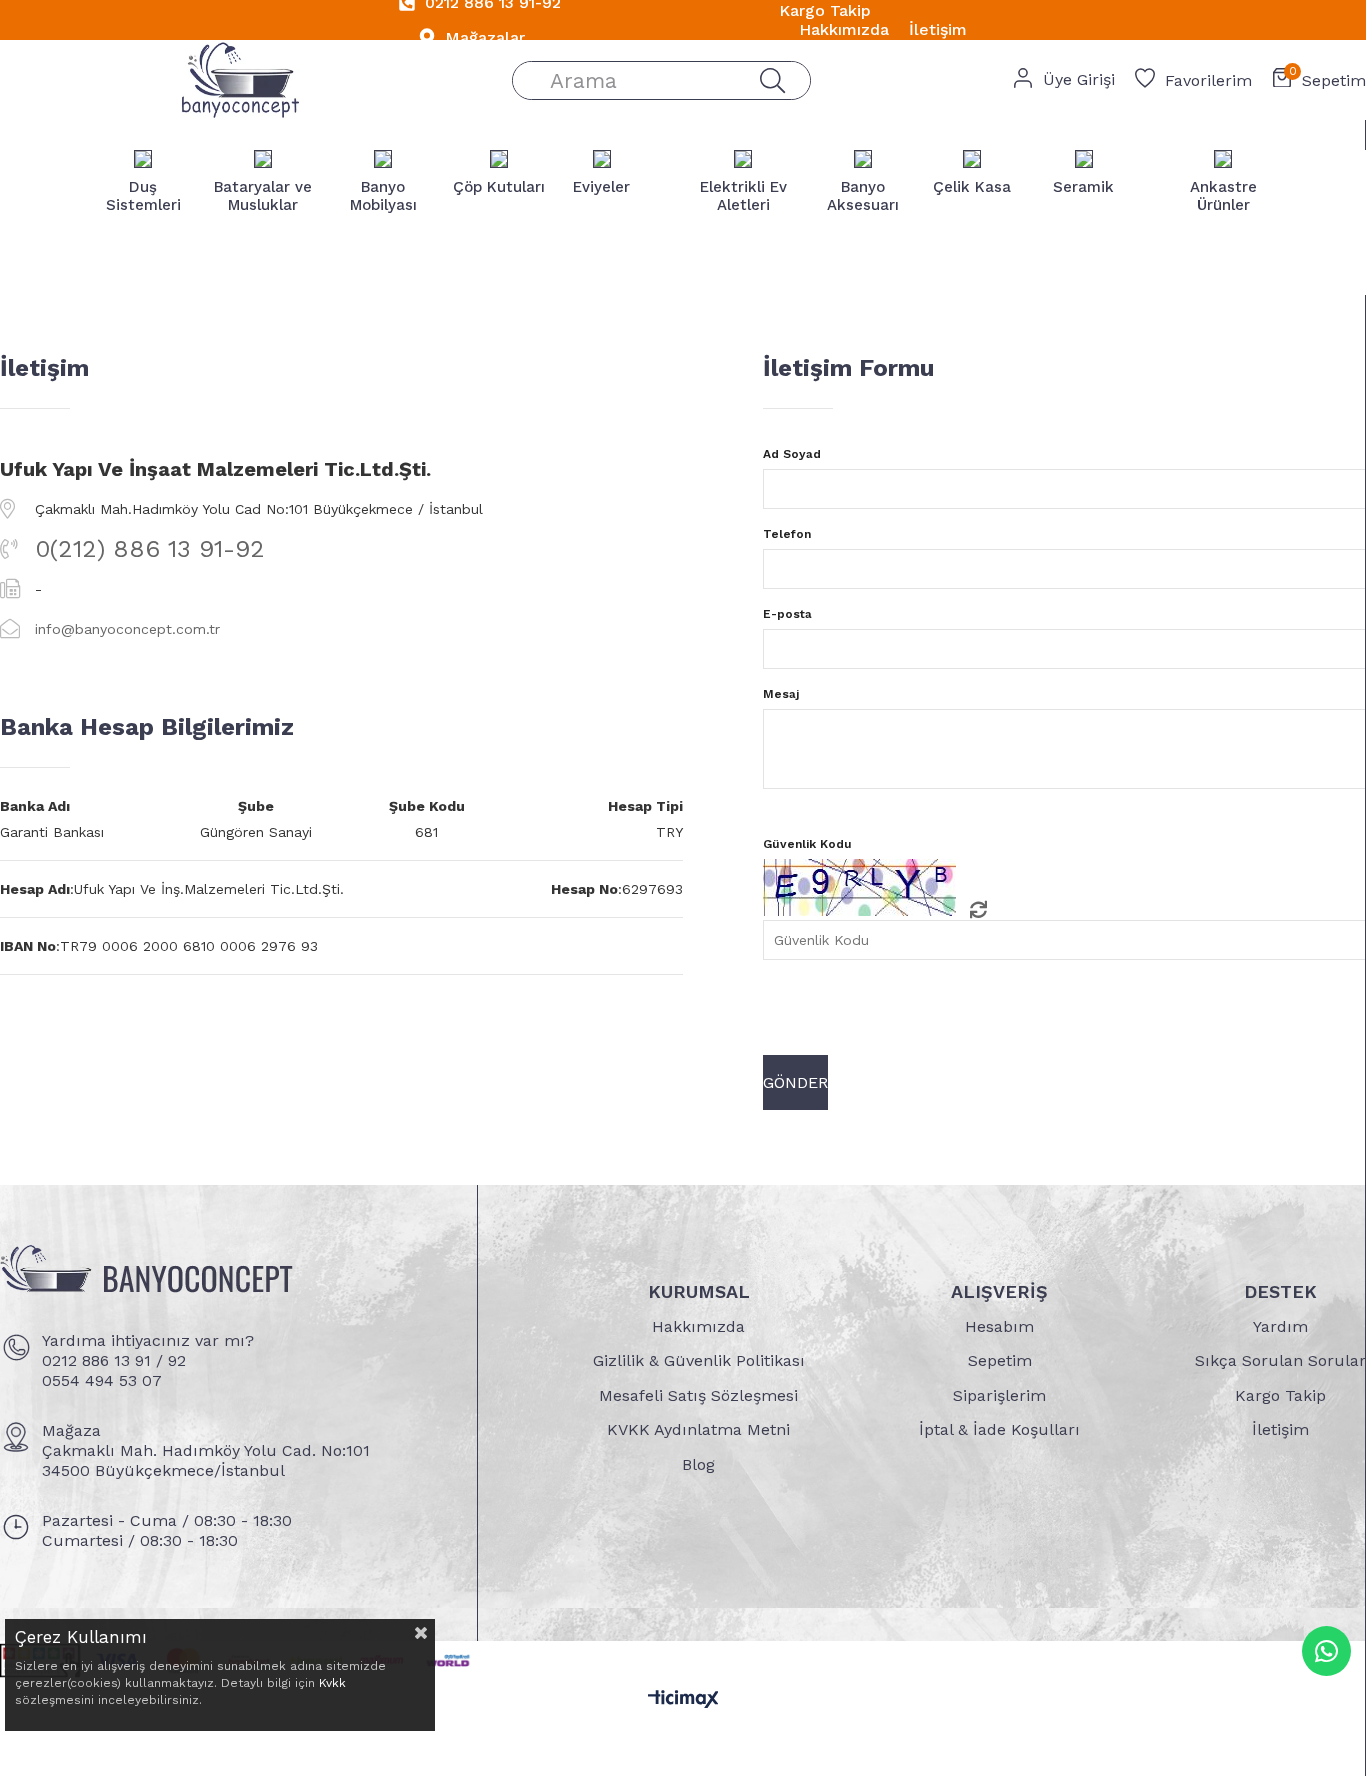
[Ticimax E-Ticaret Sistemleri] (683, 1700)
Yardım (1280, 1326)
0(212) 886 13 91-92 (150, 549)
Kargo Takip (1280, 1395)
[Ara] (772, 80)
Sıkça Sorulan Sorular (1280, 1360)
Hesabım (999, 1326)
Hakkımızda (698, 1326)
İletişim (1280, 1429)
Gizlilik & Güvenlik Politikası (699, 1360)
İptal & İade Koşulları (999, 1429)
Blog (698, 1464)
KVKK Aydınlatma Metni (698, 1429)
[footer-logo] (146, 1273)
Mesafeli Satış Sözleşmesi (698, 1395)
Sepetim (1000, 1360)
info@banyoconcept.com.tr (127, 629)
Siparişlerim (999, 1395)
